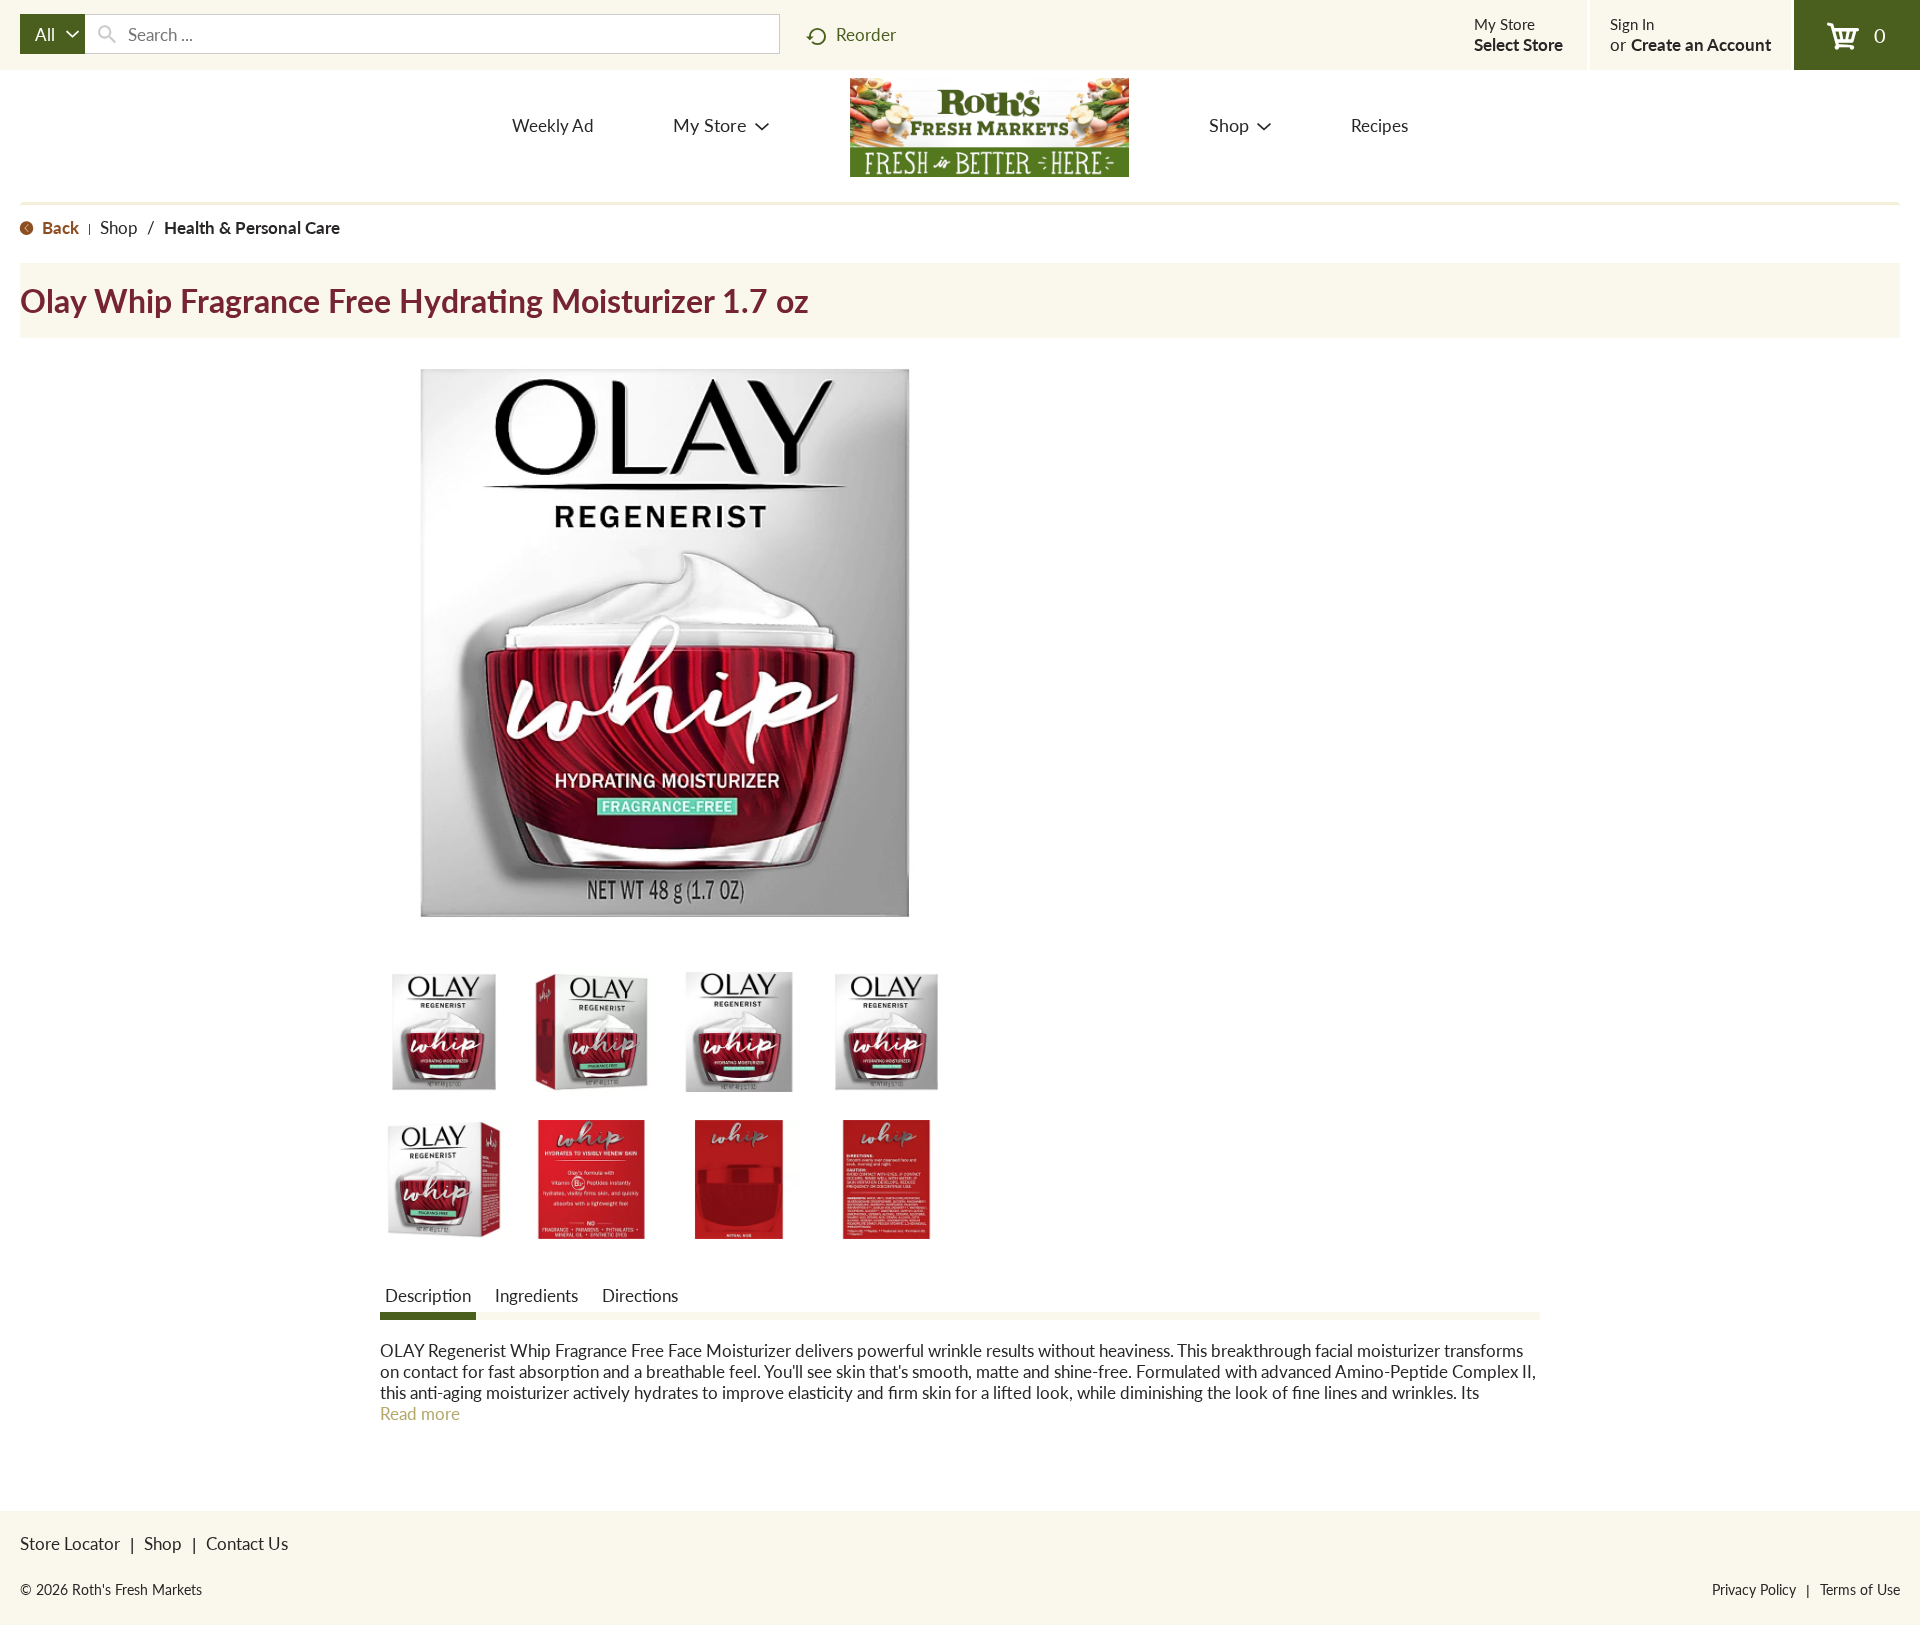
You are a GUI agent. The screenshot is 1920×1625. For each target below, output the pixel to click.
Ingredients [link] (536, 1295)
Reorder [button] (866, 34)
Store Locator (70, 1543)
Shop (119, 227)
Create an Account (1701, 44)
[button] (444, 1032)
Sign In (1632, 24)
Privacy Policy (1754, 1589)
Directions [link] (640, 1295)
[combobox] (52, 34)
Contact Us (247, 1543)
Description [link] (428, 1295)
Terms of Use (1860, 1589)
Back (58, 227)
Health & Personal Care (252, 227)
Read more (420, 1413)
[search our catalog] (107, 34)
